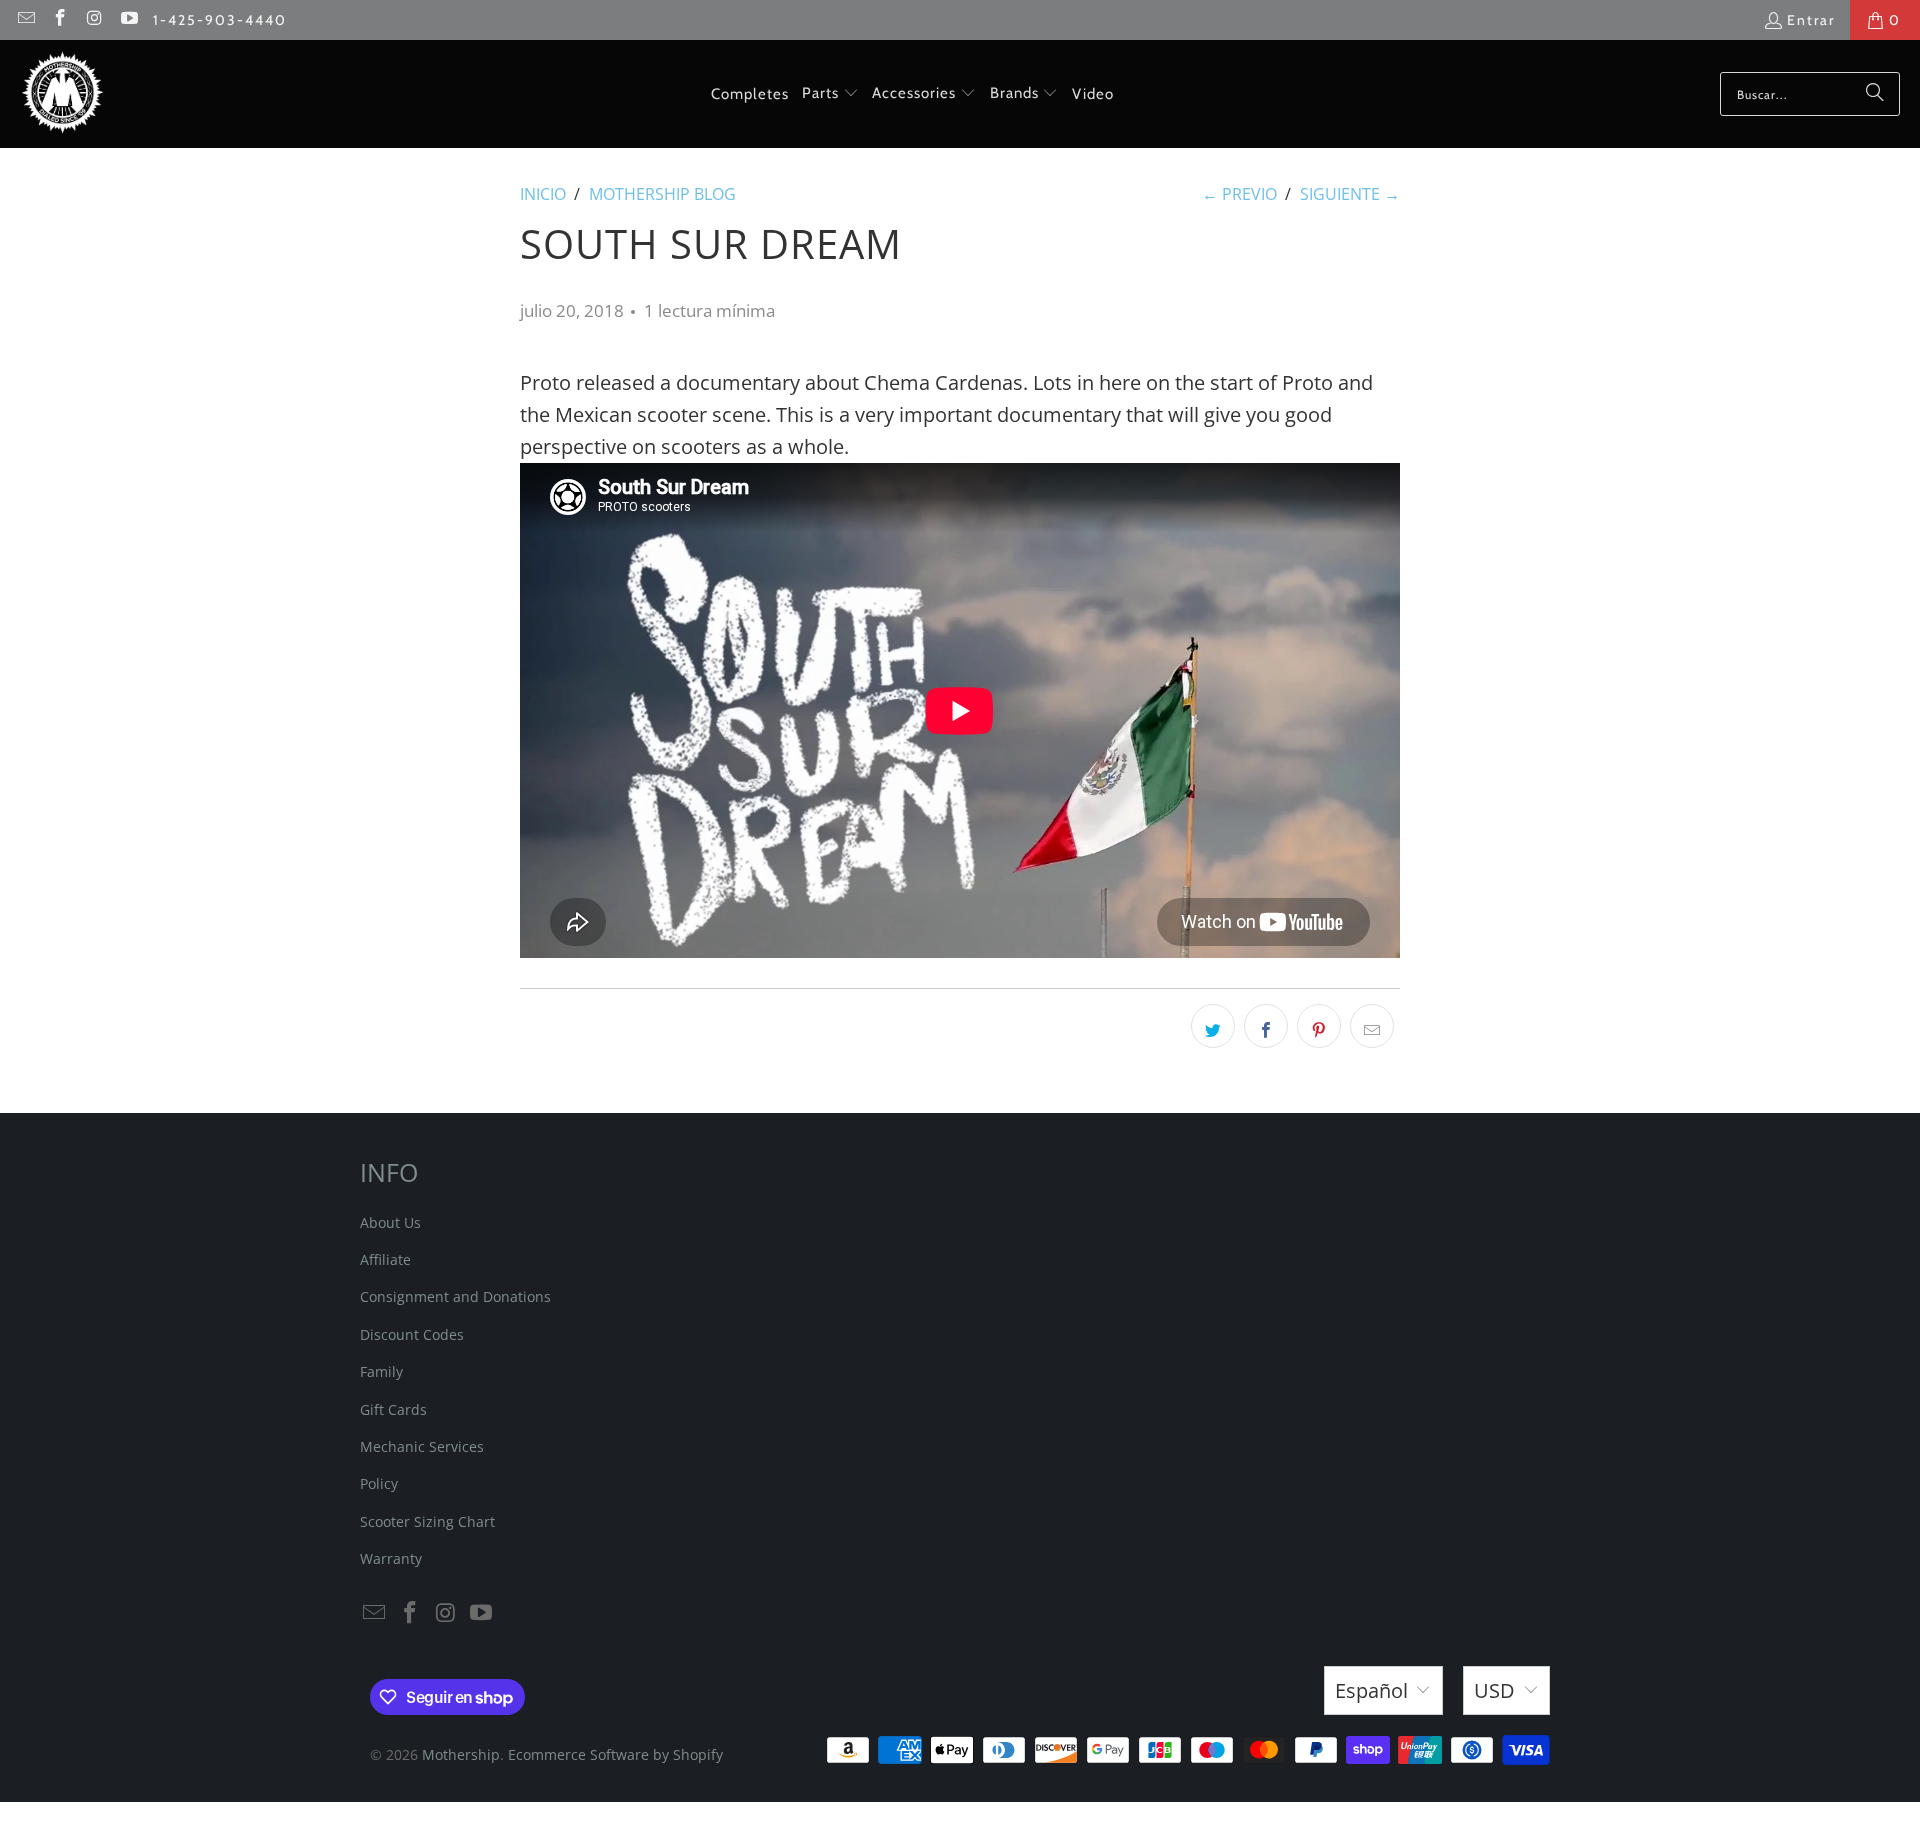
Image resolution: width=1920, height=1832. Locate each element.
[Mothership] (62, 94)
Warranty (391, 1558)
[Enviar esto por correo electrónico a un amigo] (1372, 1026)
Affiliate (385, 1259)
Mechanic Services (422, 1446)
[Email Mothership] (25, 20)
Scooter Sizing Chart (427, 1521)
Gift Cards (393, 1409)
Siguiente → (1350, 194)
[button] (830, 94)
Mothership (461, 1754)
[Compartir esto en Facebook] (1266, 1026)
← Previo (1239, 194)
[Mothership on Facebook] (60, 20)
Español (1371, 1690)
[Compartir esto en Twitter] (1213, 1026)
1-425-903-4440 (220, 20)
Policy (379, 1483)
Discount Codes (412, 1334)
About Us (390, 1222)
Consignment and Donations (455, 1296)
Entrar (1811, 20)
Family (381, 1371)
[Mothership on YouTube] (129, 20)
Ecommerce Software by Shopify (615, 1754)
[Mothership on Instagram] (94, 20)
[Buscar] (1875, 94)
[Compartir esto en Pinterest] (1319, 1026)
